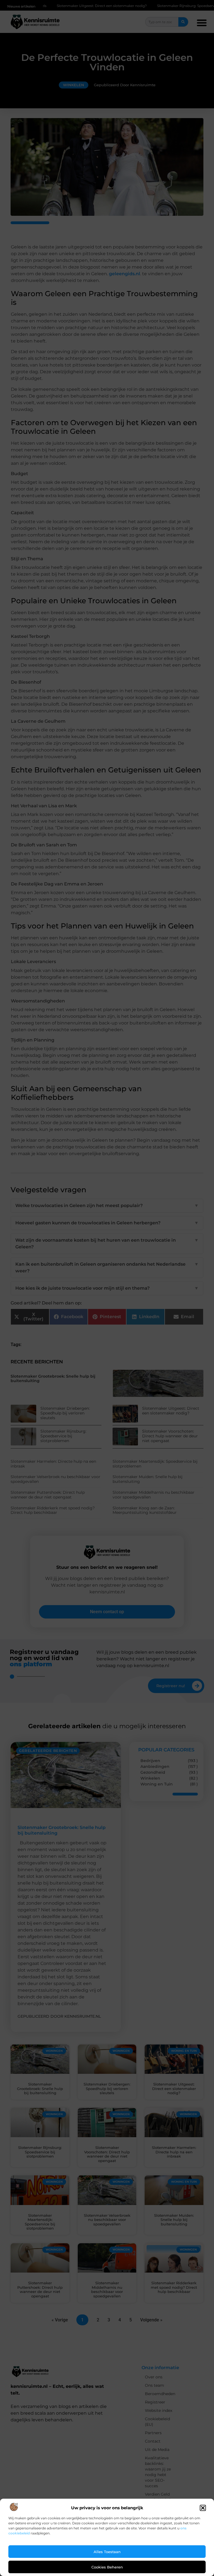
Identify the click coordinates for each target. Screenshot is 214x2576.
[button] (203, 2508)
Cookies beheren (107, 2567)
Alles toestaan (107, 2552)
